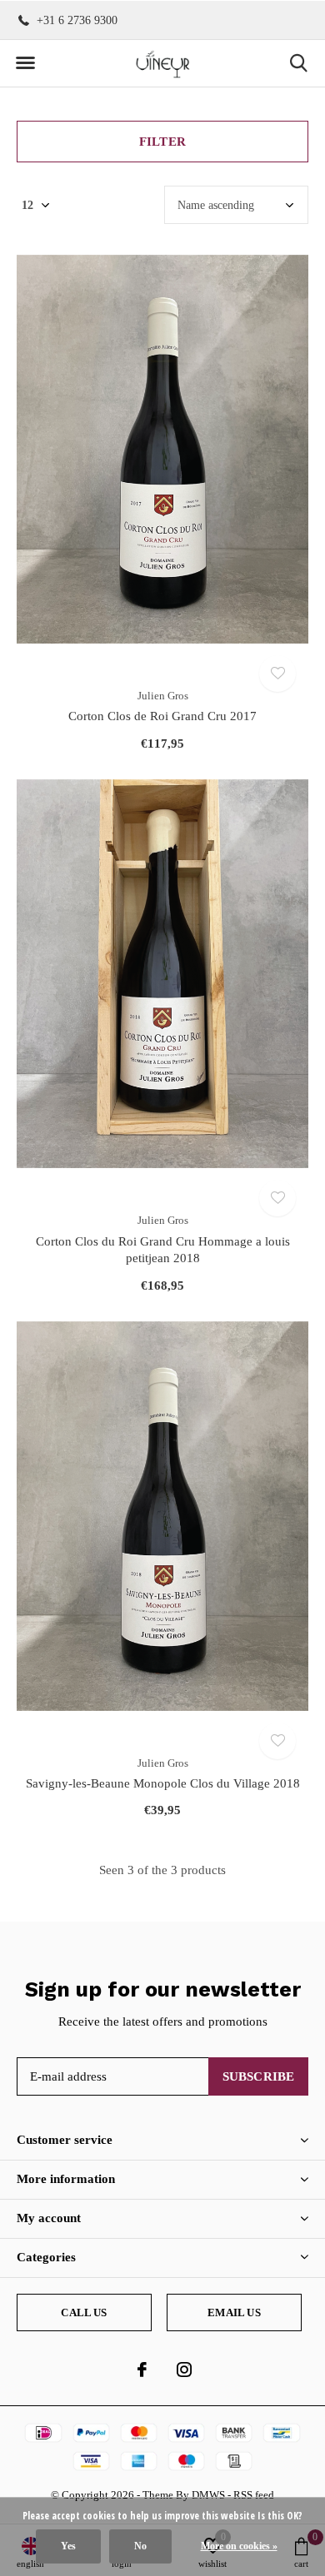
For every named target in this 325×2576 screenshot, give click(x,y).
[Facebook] (142, 2370)
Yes (68, 2546)
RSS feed (254, 2495)
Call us (84, 2312)
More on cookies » (239, 2546)
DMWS (208, 2495)
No (140, 2546)
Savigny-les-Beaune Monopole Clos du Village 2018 (163, 1783)
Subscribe (259, 2076)
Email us (234, 2312)
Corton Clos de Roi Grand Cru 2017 (162, 716)
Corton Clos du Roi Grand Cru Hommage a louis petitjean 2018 (163, 1250)
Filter (162, 142)
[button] (25, 63)
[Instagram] (184, 2370)
